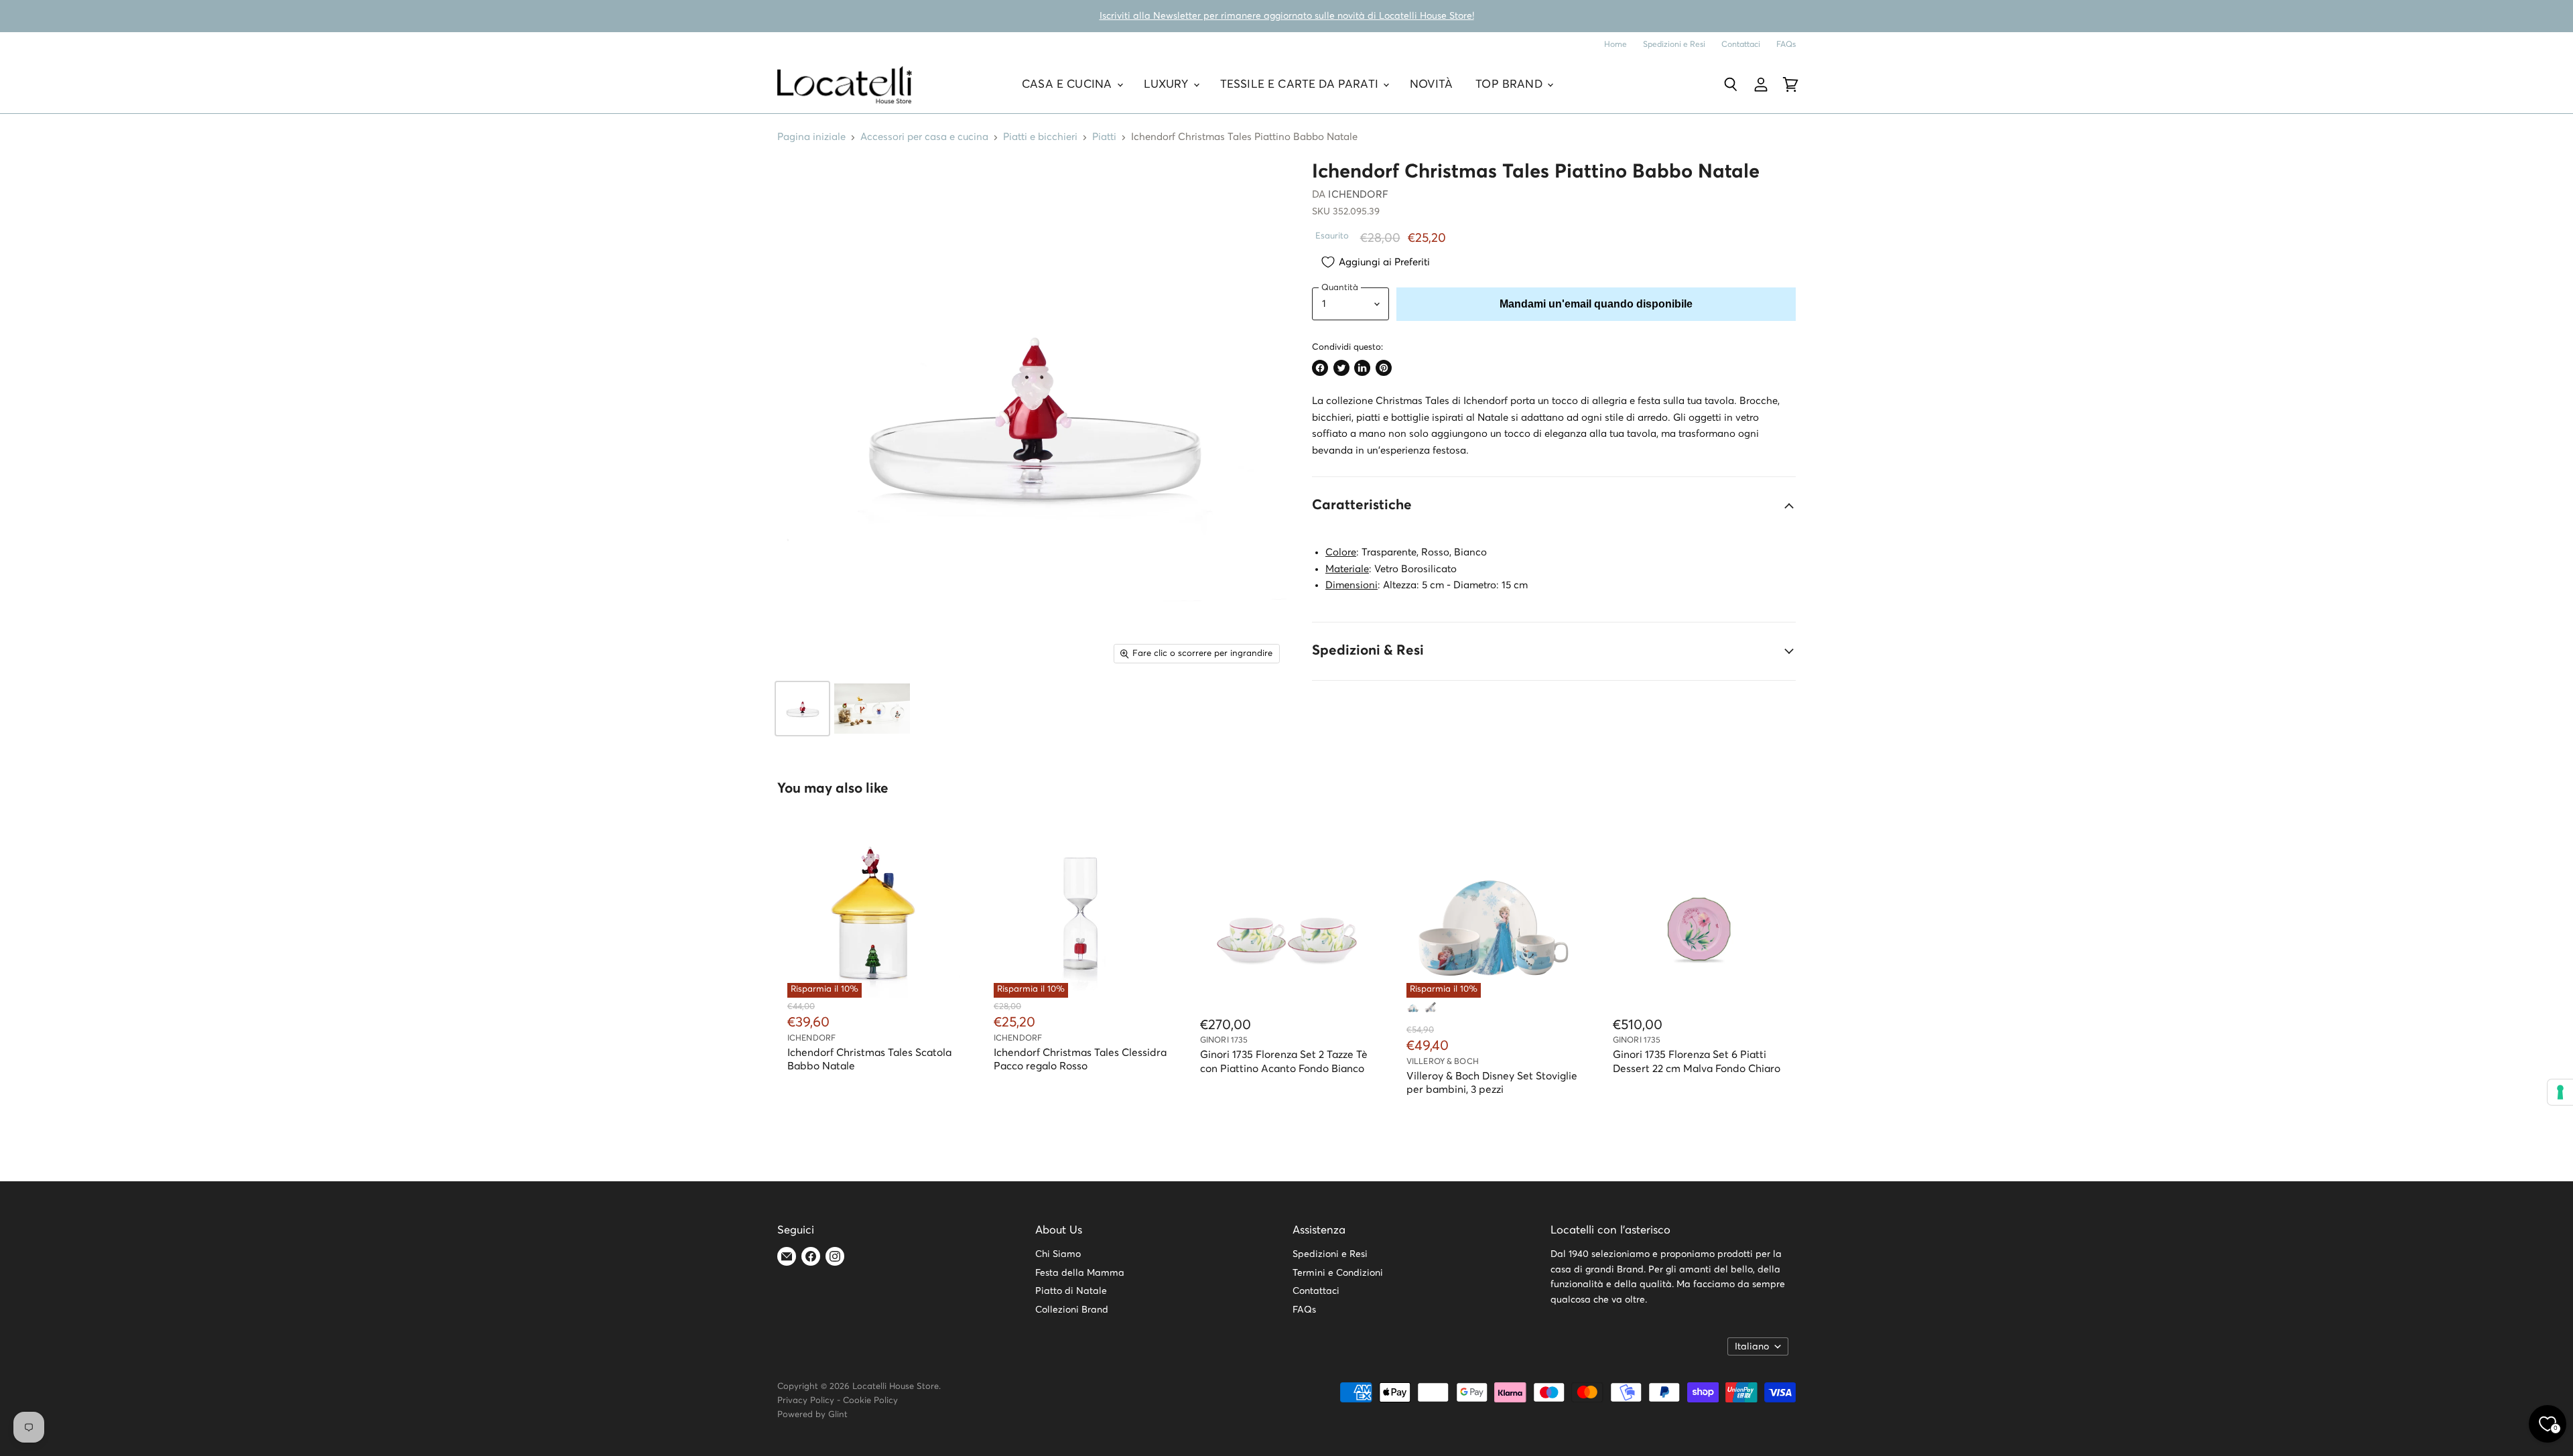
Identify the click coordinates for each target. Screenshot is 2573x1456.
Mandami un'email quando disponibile (1596, 304)
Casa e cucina (1068, 85)
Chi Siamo (1058, 1254)
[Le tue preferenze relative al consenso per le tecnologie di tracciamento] (2560, 1092)
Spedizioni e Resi (1674, 45)
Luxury (1168, 85)
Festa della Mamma (1080, 1273)
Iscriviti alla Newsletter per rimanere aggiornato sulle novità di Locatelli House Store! (1287, 16)
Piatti (1104, 137)
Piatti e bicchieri (1040, 137)
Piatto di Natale (1071, 1291)
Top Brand (1511, 85)
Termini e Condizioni (1338, 1273)
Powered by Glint (812, 1415)
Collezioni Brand (1072, 1310)
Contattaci (1741, 45)
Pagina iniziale (811, 137)
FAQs (1786, 45)
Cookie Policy (870, 1401)
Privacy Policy (806, 1401)
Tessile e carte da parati (1301, 85)
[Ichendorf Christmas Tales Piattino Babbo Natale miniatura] (802, 709)
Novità (1431, 85)
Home (1615, 45)
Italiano (1752, 1347)
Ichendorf (1358, 195)
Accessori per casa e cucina (924, 137)
